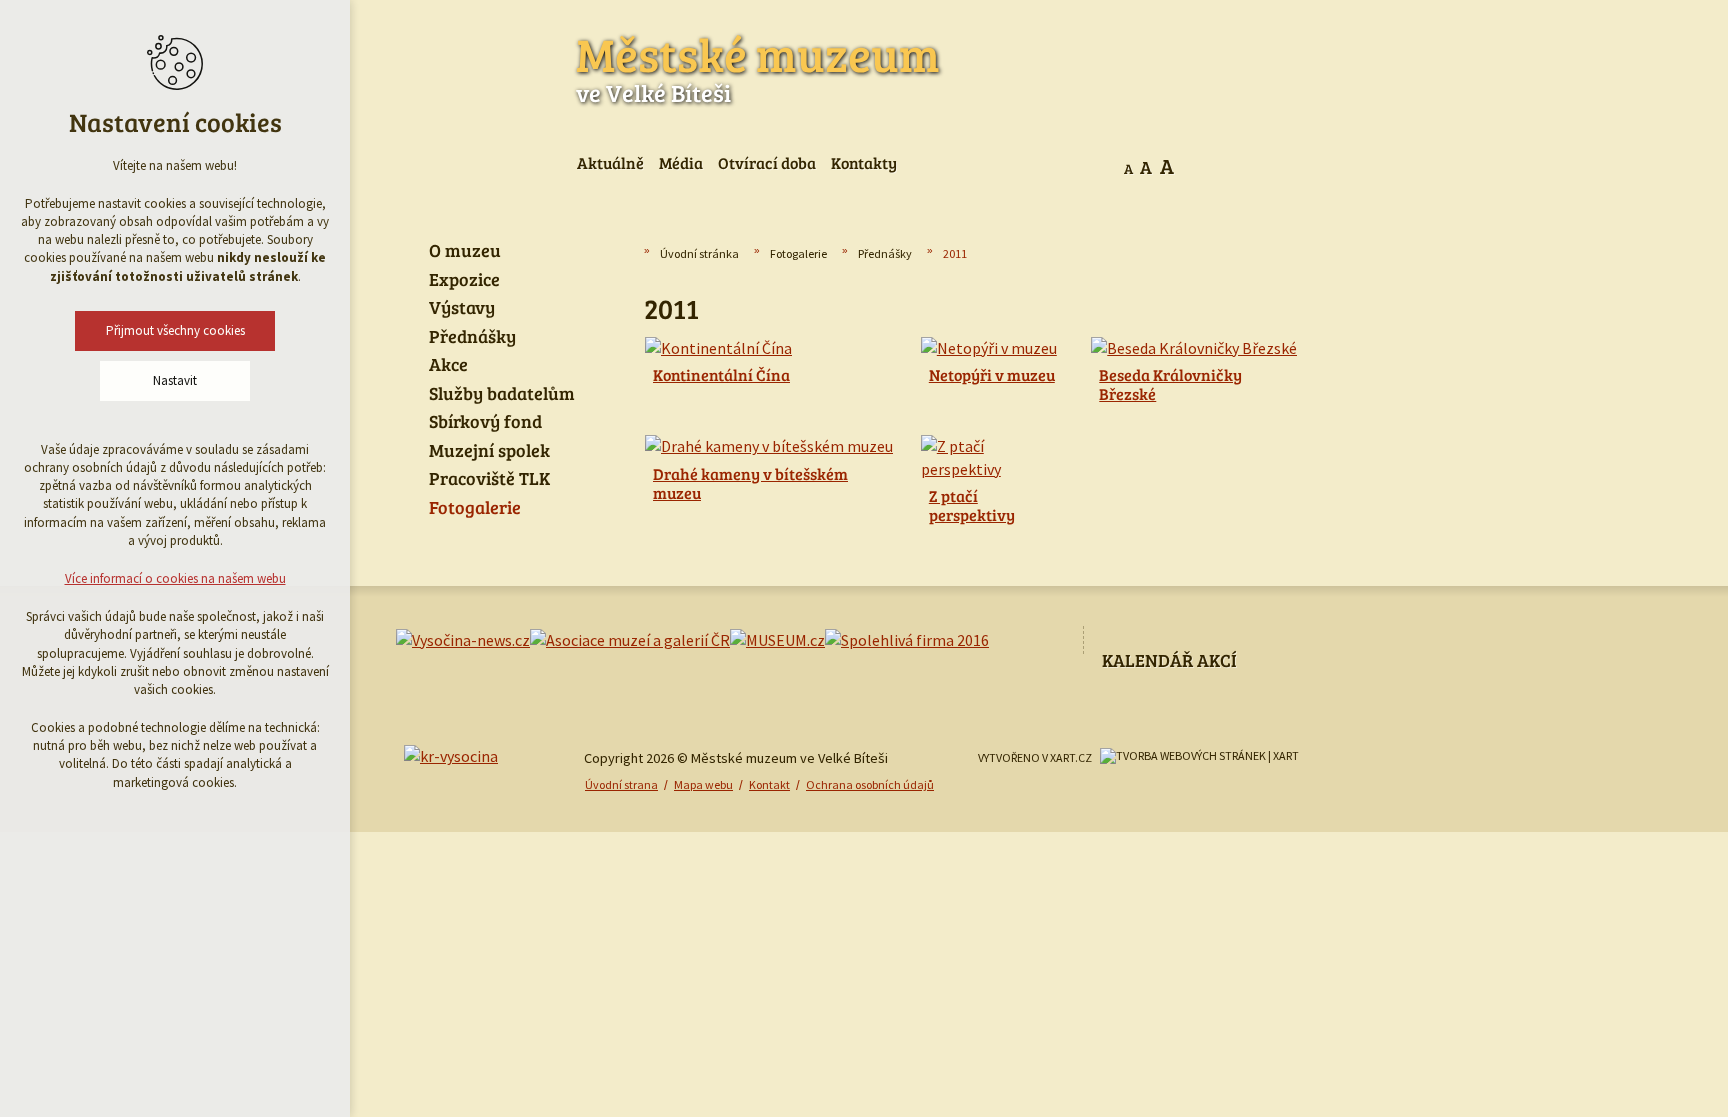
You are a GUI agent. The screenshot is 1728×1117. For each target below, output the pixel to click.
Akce (448, 365)
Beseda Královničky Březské (1170, 384)
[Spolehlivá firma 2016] (907, 640)
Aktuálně (610, 162)
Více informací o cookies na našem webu (175, 578)
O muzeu (465, 251)
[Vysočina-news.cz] (463, 640)
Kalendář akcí (1169, 660)
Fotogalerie (798, 253)
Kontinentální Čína (721, 374)
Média (681, 162)
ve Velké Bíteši (758, 65)
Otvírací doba (767, 162)
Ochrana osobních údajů (870, 784)
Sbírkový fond (485, 422)
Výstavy (462, 308)
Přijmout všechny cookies (175, 330)
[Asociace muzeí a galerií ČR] (630, 640)
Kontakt (769, 784)
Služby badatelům (502, 394)
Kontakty (864, 162)
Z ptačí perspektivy (972, 505)
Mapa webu (703, 784)
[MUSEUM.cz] (777, 640)
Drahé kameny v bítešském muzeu (750, 483)
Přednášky (885, 253)
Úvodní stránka (699, 253)
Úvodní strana (621, 784)
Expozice (464, 280)
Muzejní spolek (489, 451)
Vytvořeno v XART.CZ (1035, 757)
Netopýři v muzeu (992, 374)
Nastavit (175, 380)
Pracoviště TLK (489, 479)
